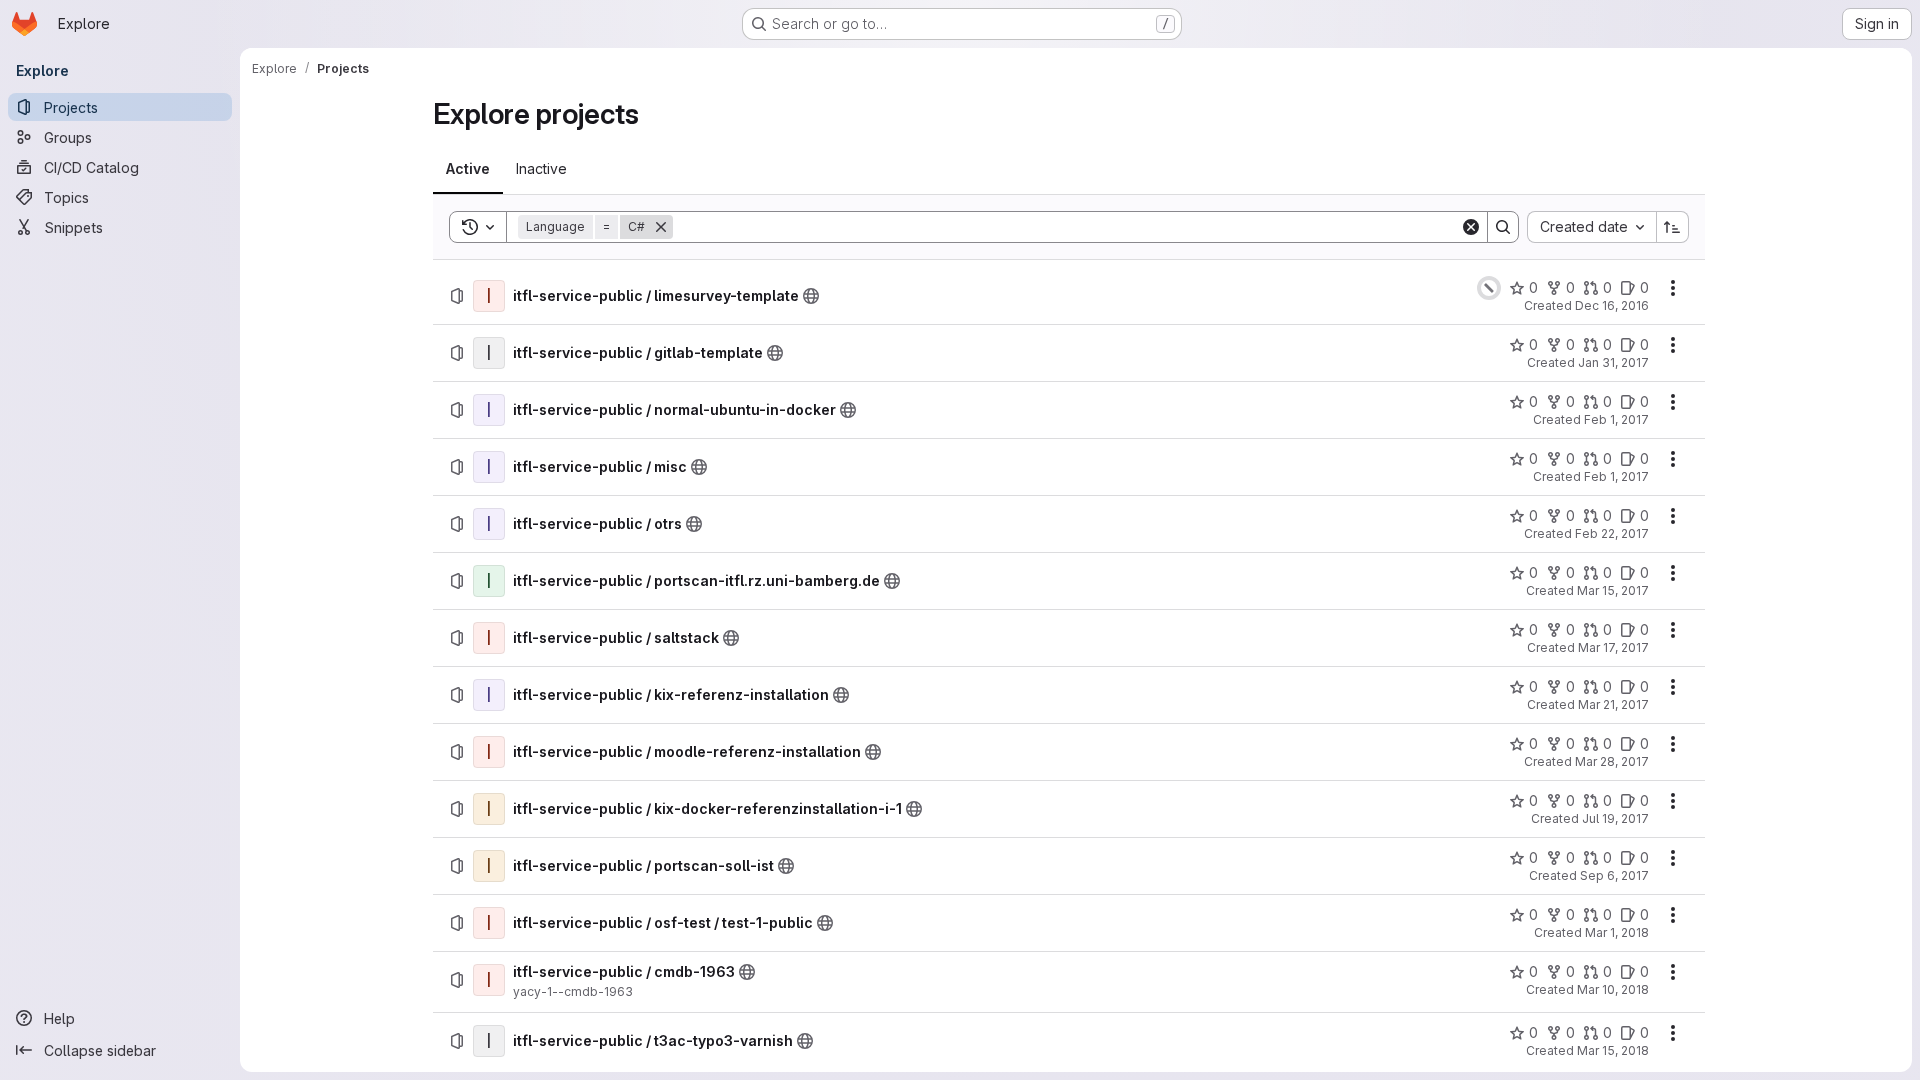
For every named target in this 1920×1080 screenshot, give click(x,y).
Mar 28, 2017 (1612, 761)
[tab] (468, 169)
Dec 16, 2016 (1612, 305)
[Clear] (1471, 227)
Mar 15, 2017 (1613, 590)
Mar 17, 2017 (1613, 647)
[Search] (1503, 227)
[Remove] (661, 227)
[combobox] (1591, 227)
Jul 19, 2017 (1615, 818)
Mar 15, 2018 (1613, 1050)
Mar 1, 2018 (1617, 932)
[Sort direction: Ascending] (1673, 227)
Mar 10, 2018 (1613, 989)
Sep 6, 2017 (1614, 875)
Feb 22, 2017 (1612, 533)
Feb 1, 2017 (1616, 419)
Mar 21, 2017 (1613, 704)
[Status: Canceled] (1489, 288)
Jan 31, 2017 (1613, 362)
